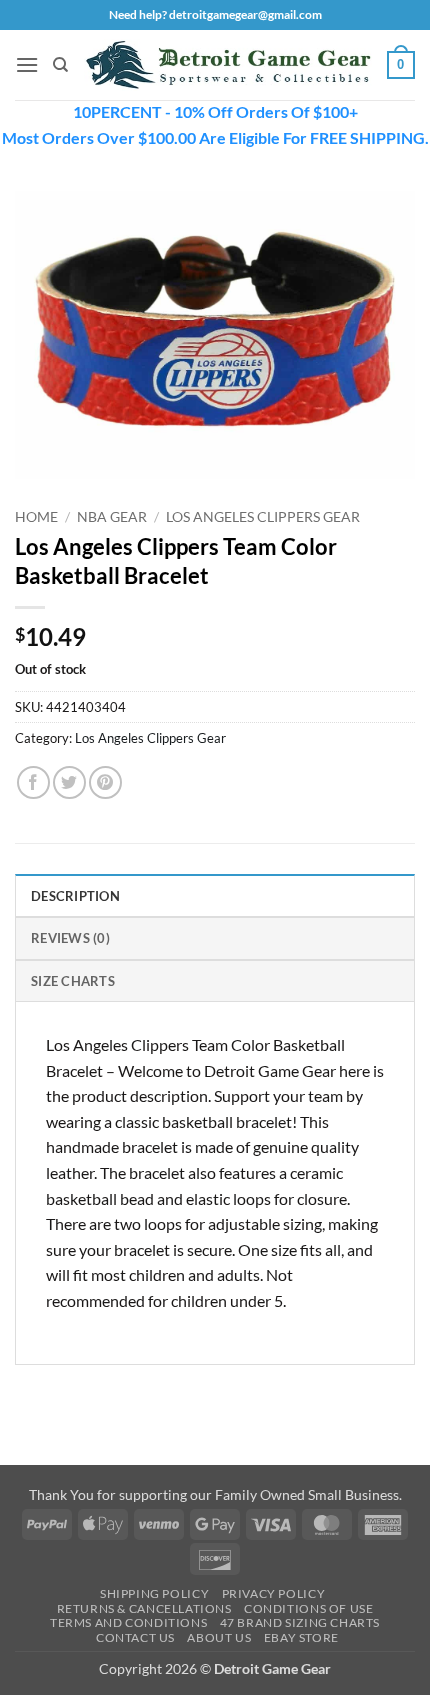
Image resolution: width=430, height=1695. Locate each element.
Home (36, 517)
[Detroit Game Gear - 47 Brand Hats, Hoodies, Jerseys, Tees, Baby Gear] (228, 65)
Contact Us (135, 1637)
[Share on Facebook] (33, 782)
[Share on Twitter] (69, 782)
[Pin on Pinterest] (105, 782)
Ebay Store (301, 1637)
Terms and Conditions (128, 1622)
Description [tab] (75, 896)
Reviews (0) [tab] (70, 938)
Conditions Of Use (308, 1608)
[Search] (60, 65)
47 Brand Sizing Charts (300, 1622)
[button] (27, 64)
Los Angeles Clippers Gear (263, 517)
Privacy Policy (274, 1593)
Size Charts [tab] (73, 981)
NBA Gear (112, 517)
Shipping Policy (154, 1593)
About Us (219, 1637)
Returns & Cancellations (144, 1608)
